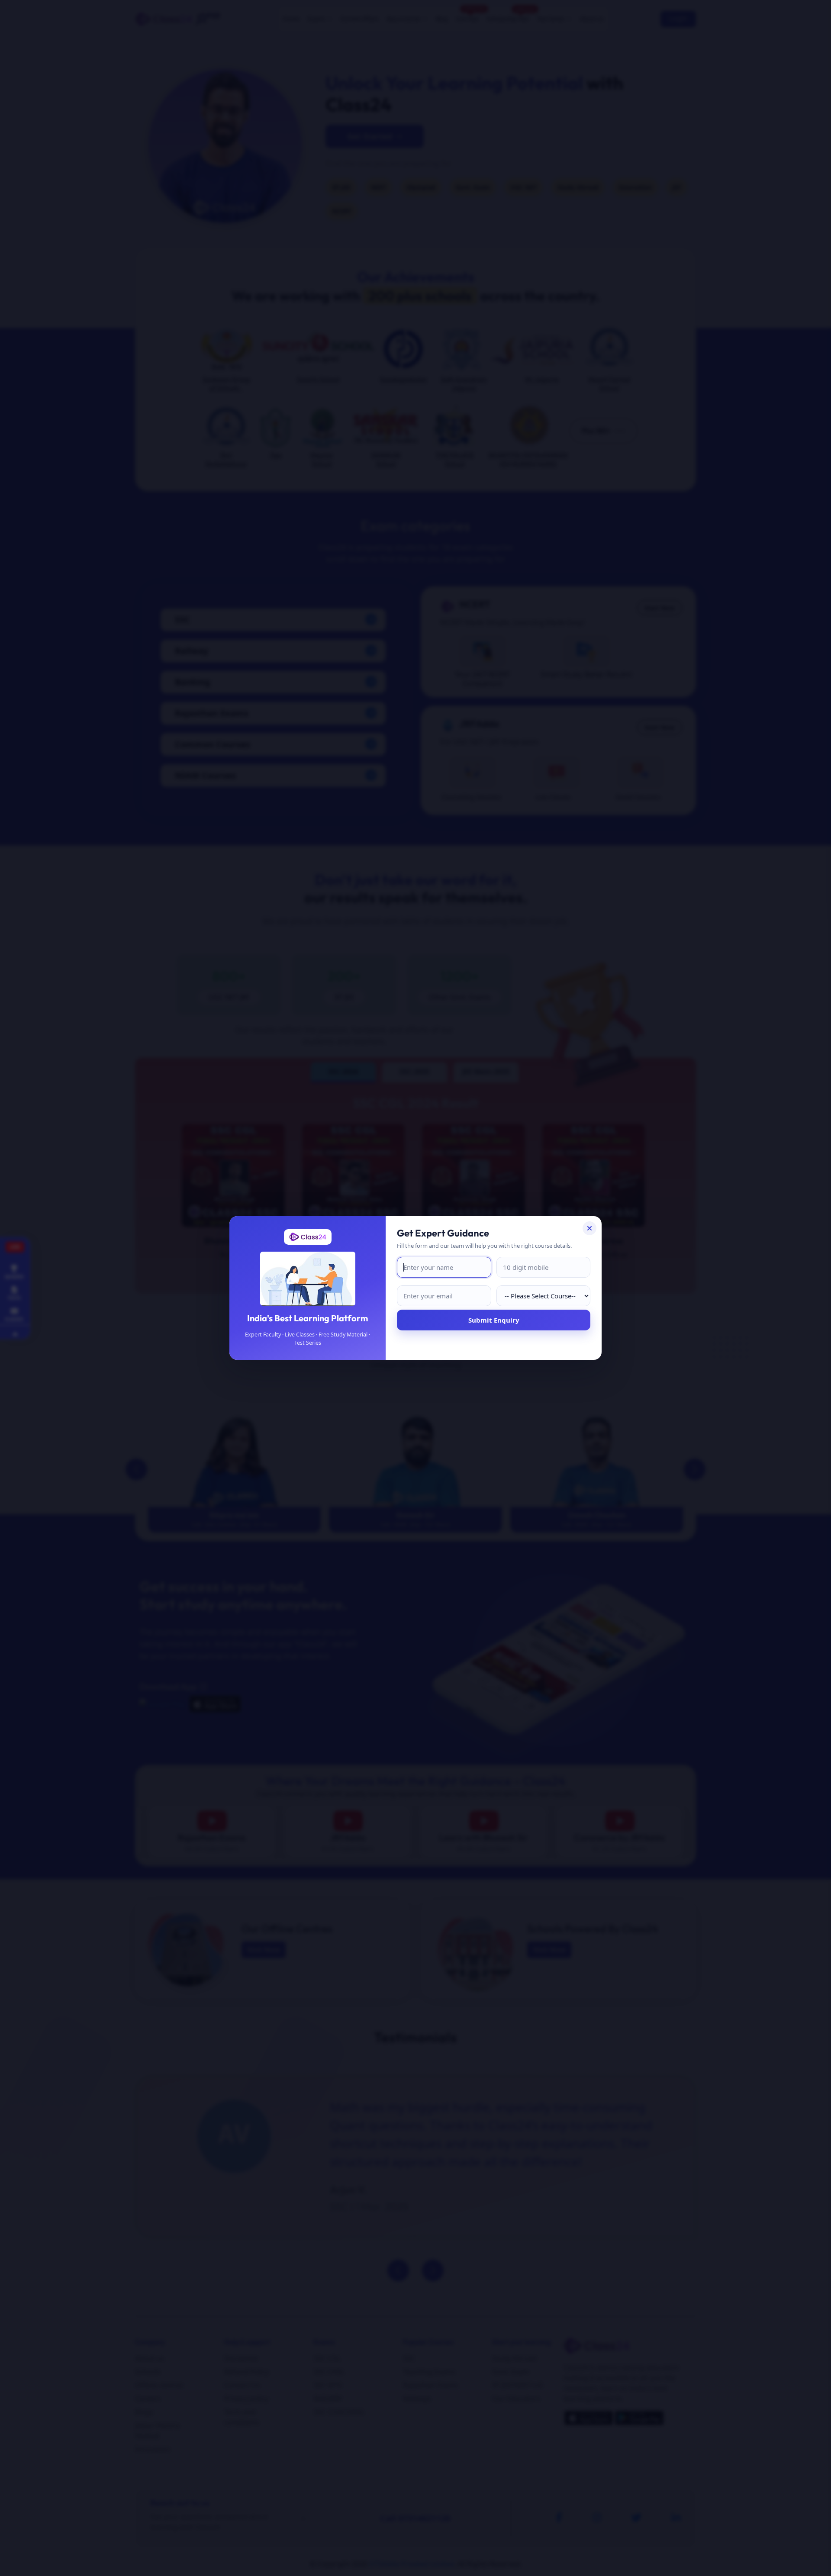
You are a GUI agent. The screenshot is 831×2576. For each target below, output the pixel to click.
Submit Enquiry (494, 1320)
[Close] (589, 1228)
